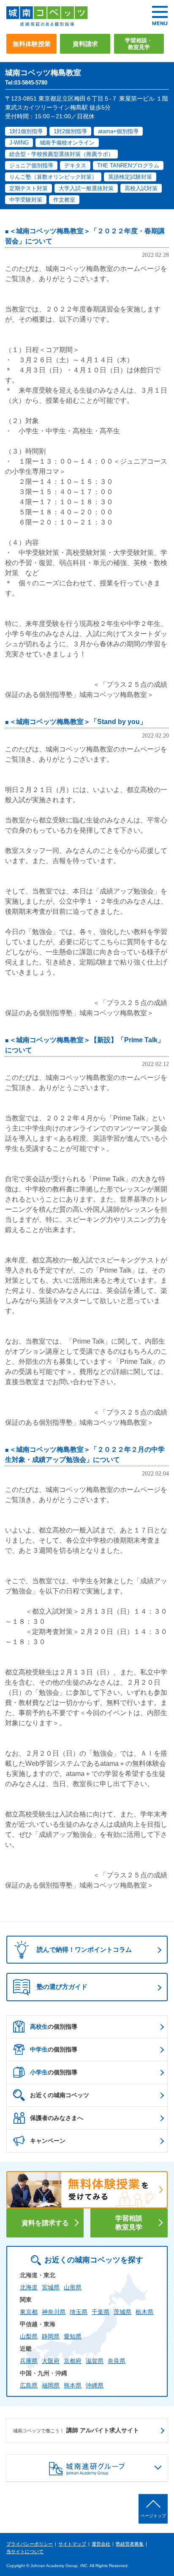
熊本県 (73, 2385)
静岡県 (51, 2336)
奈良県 (117, 2361)
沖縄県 (95, 2385)
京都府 (73, 2361)
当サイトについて (25, 2551)
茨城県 (122, 2312)
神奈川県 (54, 2312)
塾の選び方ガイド (62, 1987)
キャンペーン (48, 2141)
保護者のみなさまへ (57, 2118)
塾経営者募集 (130, 2544)
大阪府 (51, 2361)
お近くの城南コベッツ (60, 2095)
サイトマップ (72, 2544)
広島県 (29, 2385)
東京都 (29, 2312)
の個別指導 (54, 2027)
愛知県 (73, 2336)
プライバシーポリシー (30, 2544)
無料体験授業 (32, 44)
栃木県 (144, 2312)
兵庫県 (29, 2361)
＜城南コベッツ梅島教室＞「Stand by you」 (78, 722)
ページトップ (153, 2516)
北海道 (29, 2287)
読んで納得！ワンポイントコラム (84, 1949)
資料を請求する (45, 2223)
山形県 (73, 2287)
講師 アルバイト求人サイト (76, 2430)
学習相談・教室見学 (139, 44)
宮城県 (51, 2287)
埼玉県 (79, 2312)
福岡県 (51, 2385)
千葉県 (101, 2312)
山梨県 (29, 2336)
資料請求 (85, 44)
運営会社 (101, 2544)
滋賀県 (95, 2361)
